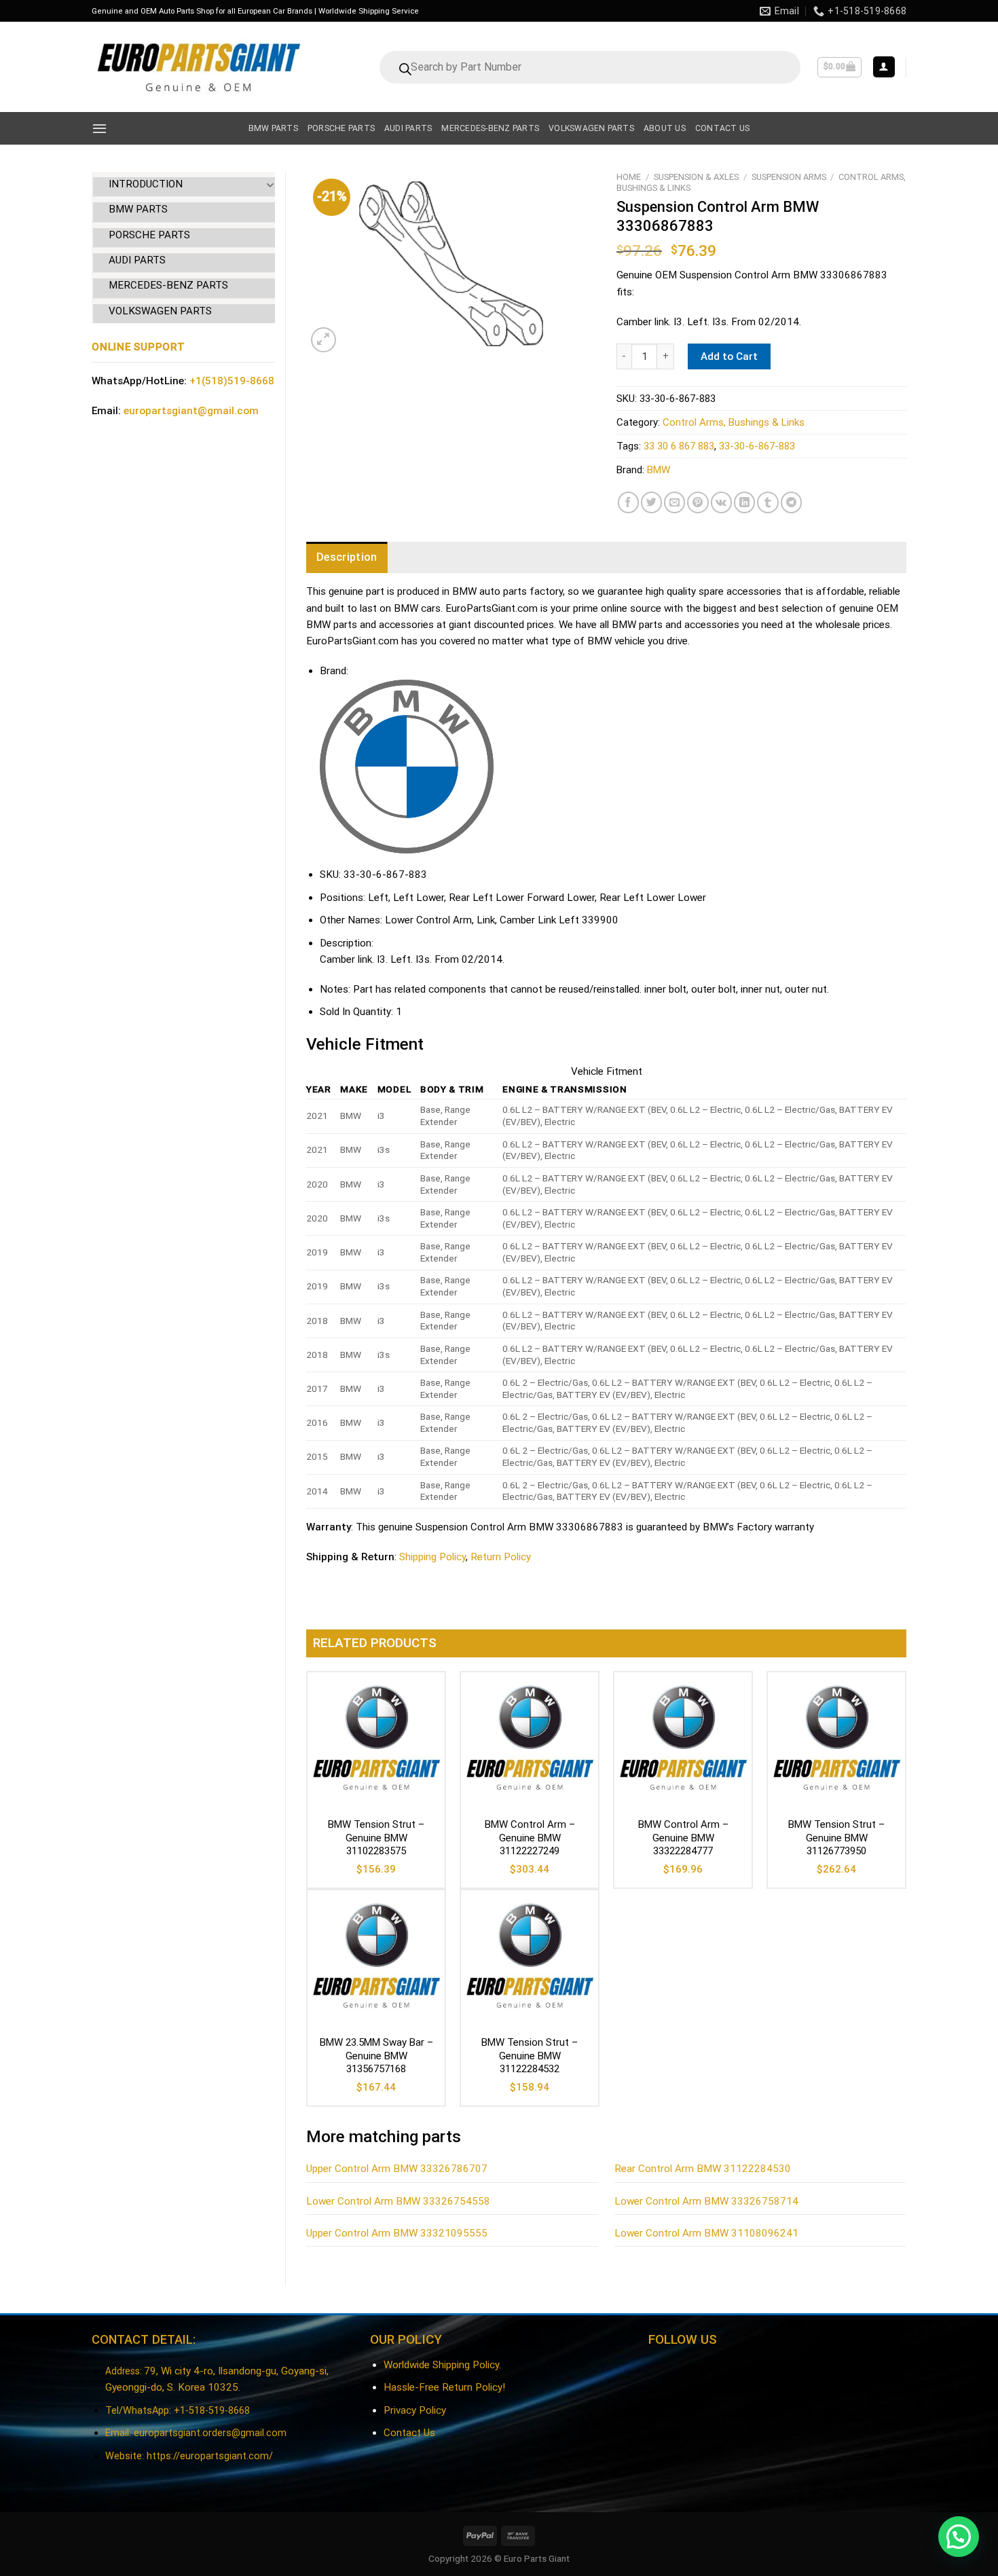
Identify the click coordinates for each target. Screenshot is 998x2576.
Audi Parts (408, 128)
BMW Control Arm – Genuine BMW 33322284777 (683, 1838)
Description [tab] (347, 557)
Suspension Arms (789, 177)
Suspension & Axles (696, 177)
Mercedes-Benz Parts (490, 128)
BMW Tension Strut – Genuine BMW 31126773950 (836, 1838)
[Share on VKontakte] (721, 502)
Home (629, 177)
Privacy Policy (415, 2410)
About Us (665, 128)
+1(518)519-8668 (232, 381)
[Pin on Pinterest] (698, 502)
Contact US (722, 128)
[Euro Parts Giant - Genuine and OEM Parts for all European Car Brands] (198, 67)
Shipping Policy (432, 1557)
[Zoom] (324, 340)
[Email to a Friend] (674, 502)
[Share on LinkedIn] (744, 502)
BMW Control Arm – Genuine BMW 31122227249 (530, 1838)
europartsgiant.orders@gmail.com (210, 2433)
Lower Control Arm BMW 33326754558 (398, 2201)
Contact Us (409, 2433)
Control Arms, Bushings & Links (734, 422)
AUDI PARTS (137, 260)
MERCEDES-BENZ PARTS (168, 285)
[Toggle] (270, 184)
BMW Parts (273, 128)
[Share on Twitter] (651, 502)
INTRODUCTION (146, 184)
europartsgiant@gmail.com (191, 411)
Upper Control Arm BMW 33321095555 (397, 2233)
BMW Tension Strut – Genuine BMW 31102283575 (376, 1838)
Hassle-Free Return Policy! (444, 2387)
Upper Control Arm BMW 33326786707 (397, 2169)
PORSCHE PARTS (149, 235)
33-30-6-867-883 (757, 446)
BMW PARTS (138, 209)
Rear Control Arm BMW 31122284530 (703, 2169)
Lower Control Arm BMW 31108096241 (706, 2233)
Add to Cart (729, 356)
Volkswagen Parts (591, 128)
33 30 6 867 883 (679, 446)
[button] (959, 2537)
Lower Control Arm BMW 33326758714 (706, 2201)
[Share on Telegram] (791, 502)
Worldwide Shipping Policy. (442, 2365)
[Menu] (99, 128)
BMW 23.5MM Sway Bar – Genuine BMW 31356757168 (376, 2056)
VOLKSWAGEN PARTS (160, 311)
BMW (659, 470)
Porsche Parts (341, 128)
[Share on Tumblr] (768, 502)
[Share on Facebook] (628, 502)
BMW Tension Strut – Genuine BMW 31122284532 (530, 2056)
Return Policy (501, 1557)
